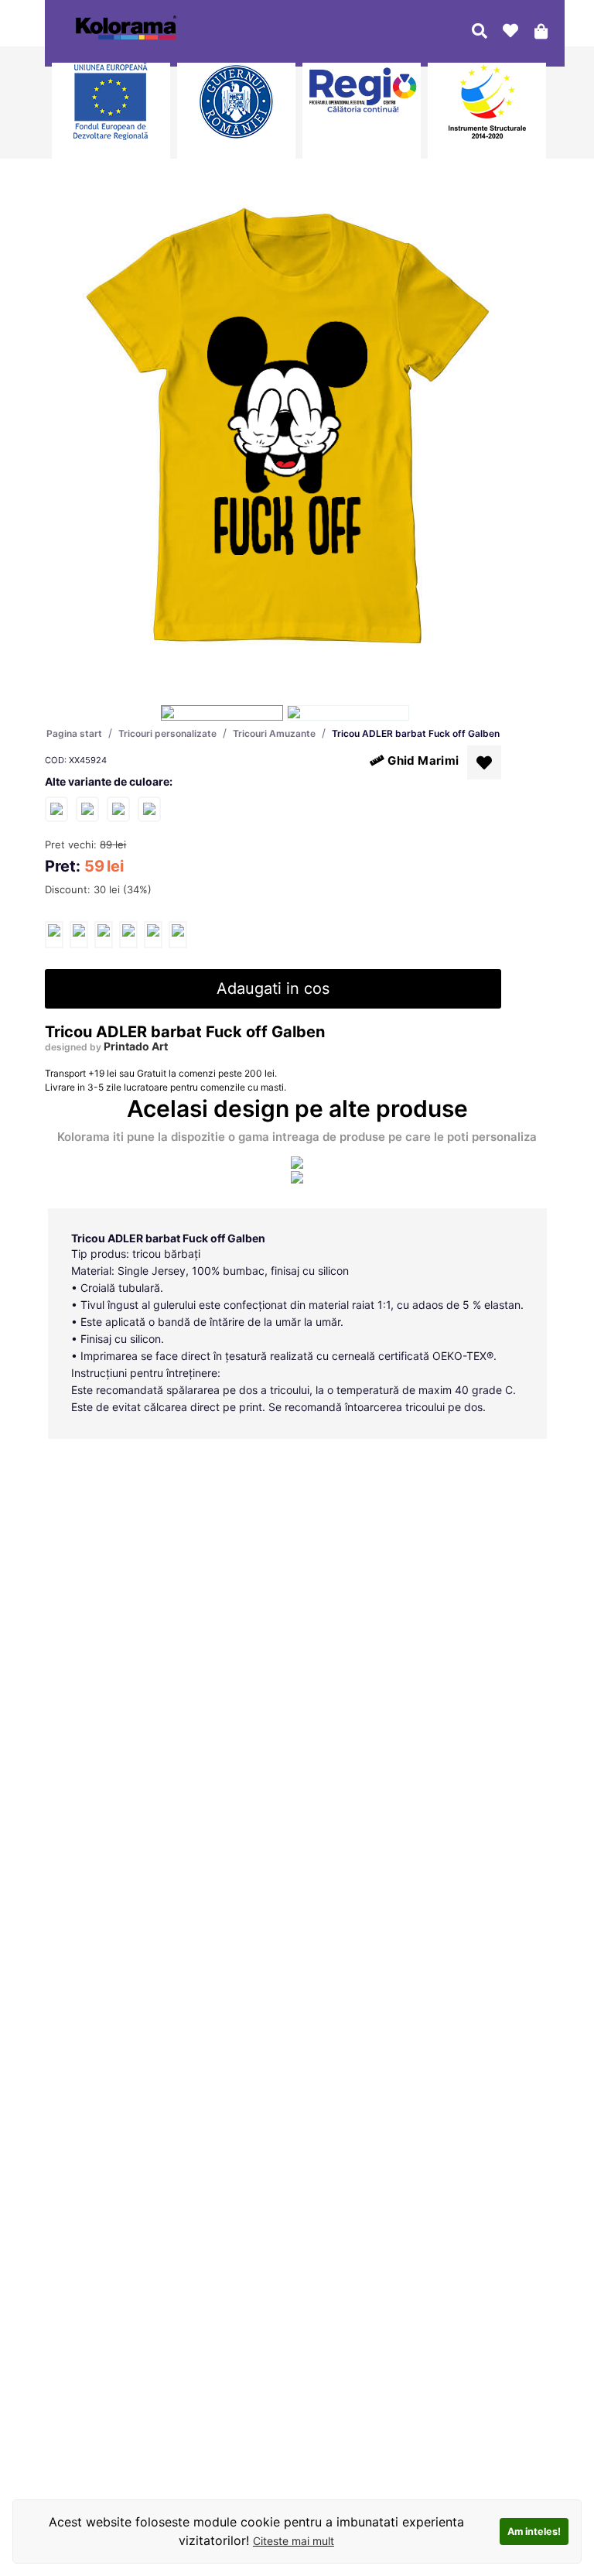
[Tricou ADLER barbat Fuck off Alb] (56, 808)
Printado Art (136, 1046)
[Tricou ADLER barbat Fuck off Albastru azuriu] (118, 808)
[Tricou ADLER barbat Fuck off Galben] (54, 935)
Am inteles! (534, 2531)
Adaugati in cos (273, 988)
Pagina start (74, 733)
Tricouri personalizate (167, 733)
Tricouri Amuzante (274, 733)
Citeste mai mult (294, 2541)
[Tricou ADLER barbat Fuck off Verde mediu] (149, 808)
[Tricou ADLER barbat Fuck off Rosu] (87, 808)
